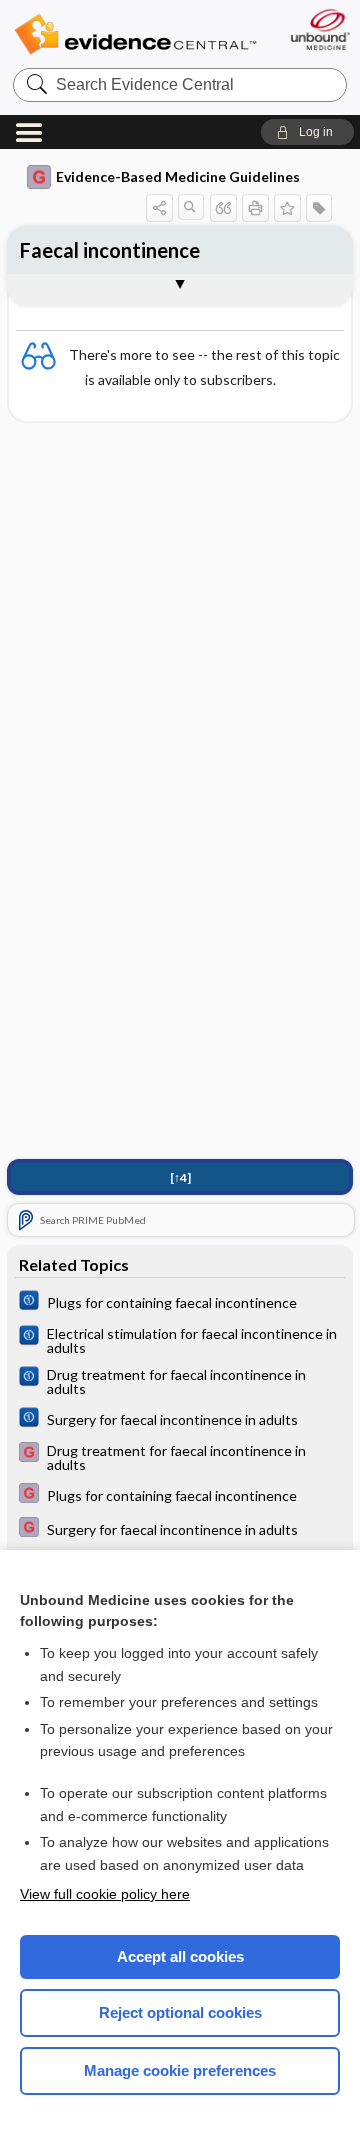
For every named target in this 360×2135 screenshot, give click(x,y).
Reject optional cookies (180, 2012)
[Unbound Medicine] (319, 29)
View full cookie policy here (105, 1894)
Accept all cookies (180, 1956)
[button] (307, 132)
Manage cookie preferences (180, 2070)
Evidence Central (135, 34)
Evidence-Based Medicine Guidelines (178, 176)
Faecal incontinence (110, 250)
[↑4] (180, 1177)
